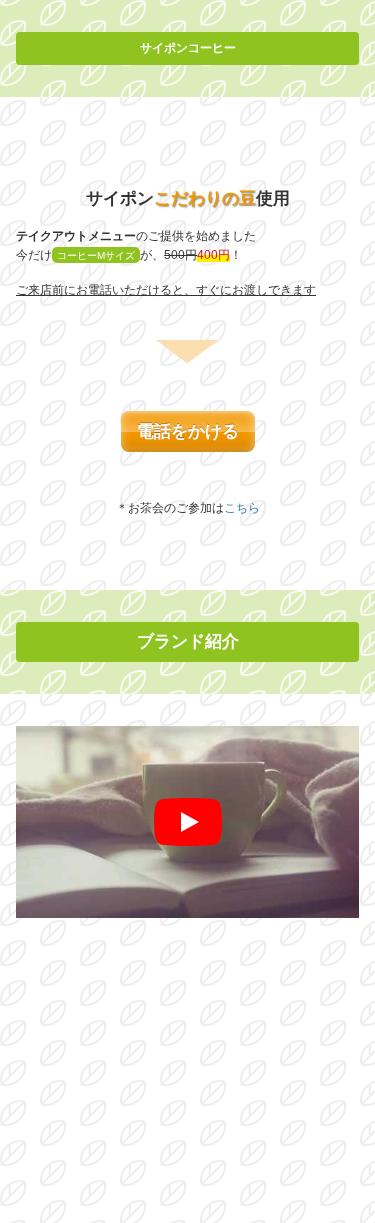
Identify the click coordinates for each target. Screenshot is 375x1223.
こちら (242, 508)
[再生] (188, 822)
